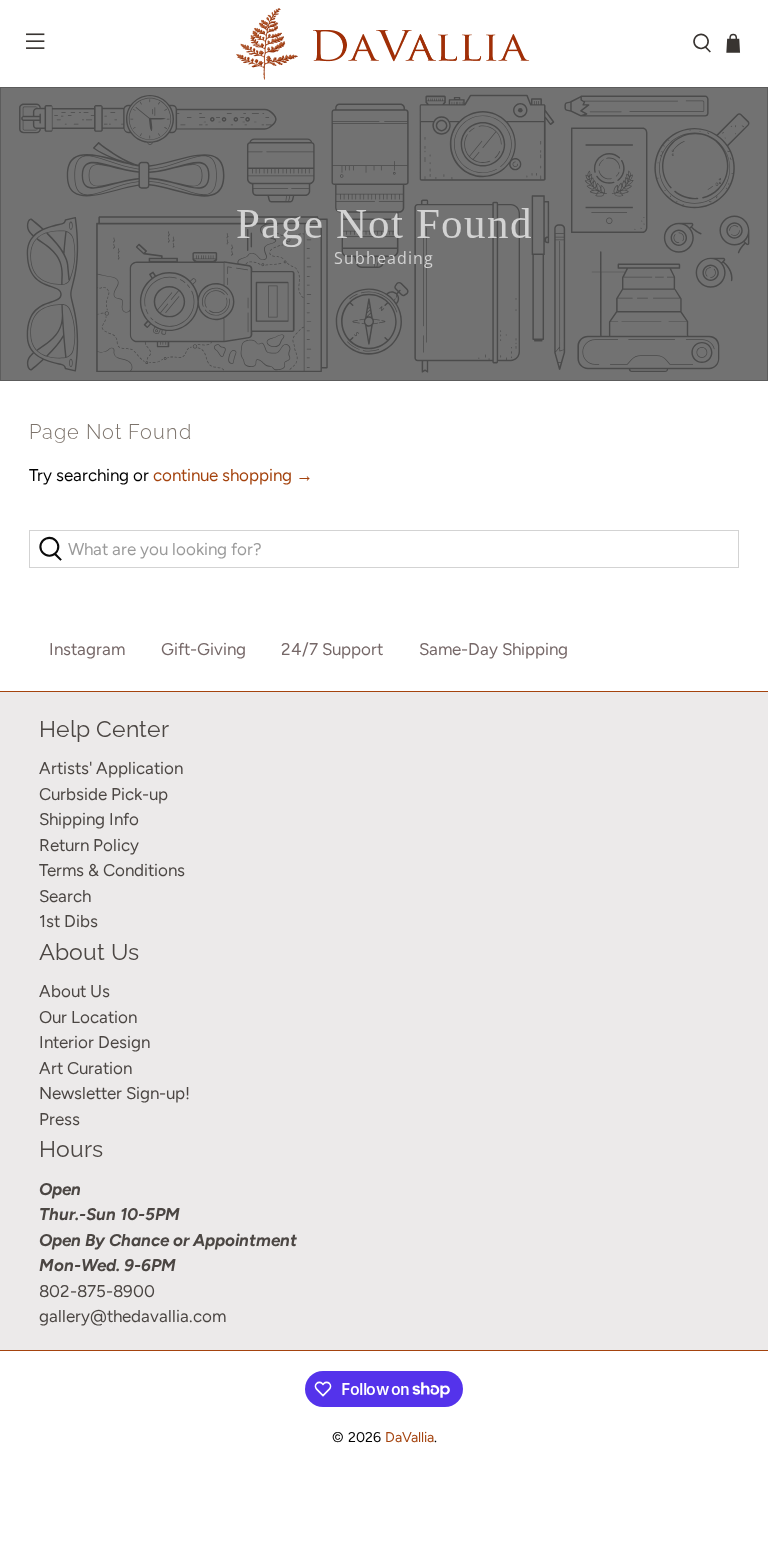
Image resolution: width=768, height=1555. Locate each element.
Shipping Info (89, 819)
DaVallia (409, 1437)
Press (59, 1119)
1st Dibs (68, 921)
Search (65, 896)
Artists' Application (111, 768)
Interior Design (94, 1042)
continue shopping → (233, 475)
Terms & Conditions (112, 870)
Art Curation (85, 1068)
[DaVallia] (384, 43)
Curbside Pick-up (103, 794)
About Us (74, 991)
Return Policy (89, 845)
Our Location (88, 1017)
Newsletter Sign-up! (114, 1093)
